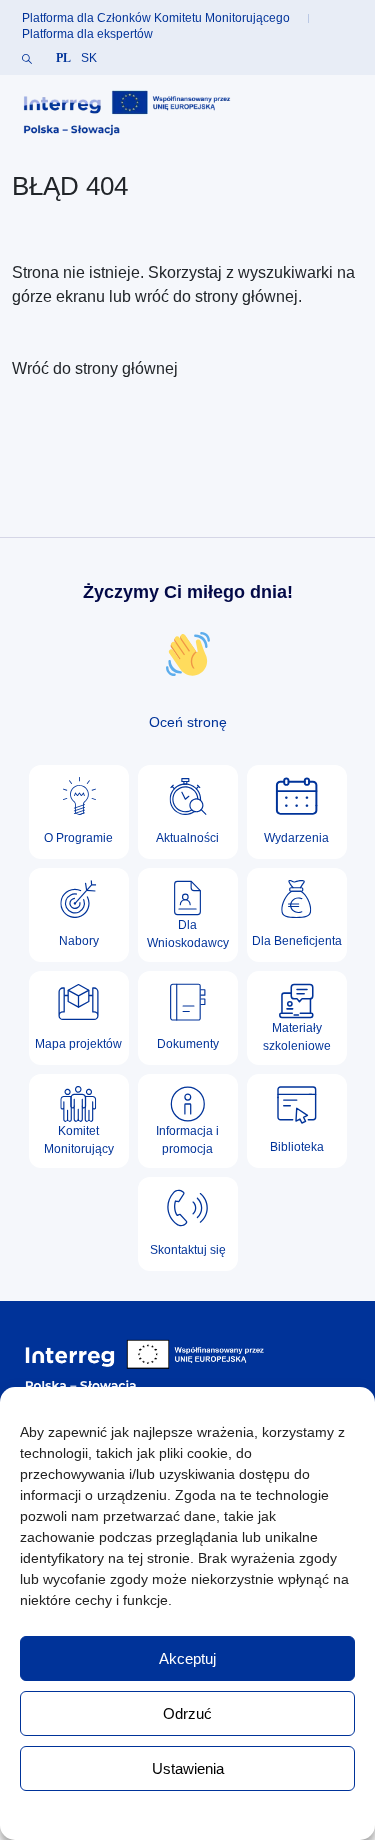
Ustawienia (188, 1768)
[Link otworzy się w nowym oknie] (127, 113)
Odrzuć (187, 1713)
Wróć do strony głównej (95, 368)
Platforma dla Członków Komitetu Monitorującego (156, 18)
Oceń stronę (188, 722)
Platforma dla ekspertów (87, 34)
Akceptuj (187, 1658)
